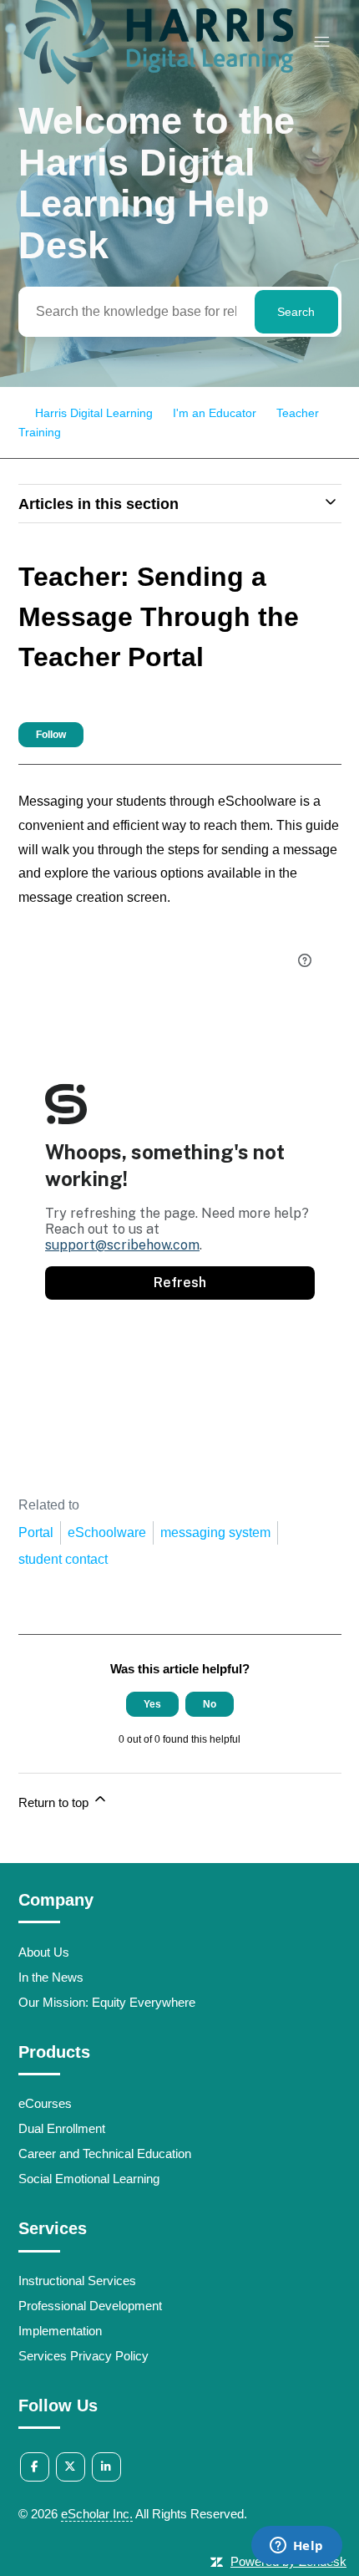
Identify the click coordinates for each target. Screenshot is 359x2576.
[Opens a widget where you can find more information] (296, 2547)
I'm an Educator (215, 413)
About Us (44, 1952)
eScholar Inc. (97, 2514)
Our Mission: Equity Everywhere (107, 2002)
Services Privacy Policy (83, 2356)
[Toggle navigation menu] (322, 42)
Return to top (55, 1802)
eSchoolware (107, 1532)
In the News (51, 1977)
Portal (36, 1532)
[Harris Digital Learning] (158, 87)
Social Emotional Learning (89, 2179)
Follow (51, 735)
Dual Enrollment (62, 2128)
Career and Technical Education (105, 2153)
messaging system (215, 1532)
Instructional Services (77, 2281)
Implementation (60, 2331)
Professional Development (90, 2306)
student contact (63, 1559)
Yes (152, 1704)
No (210, 1704)
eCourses (45, 2103)
